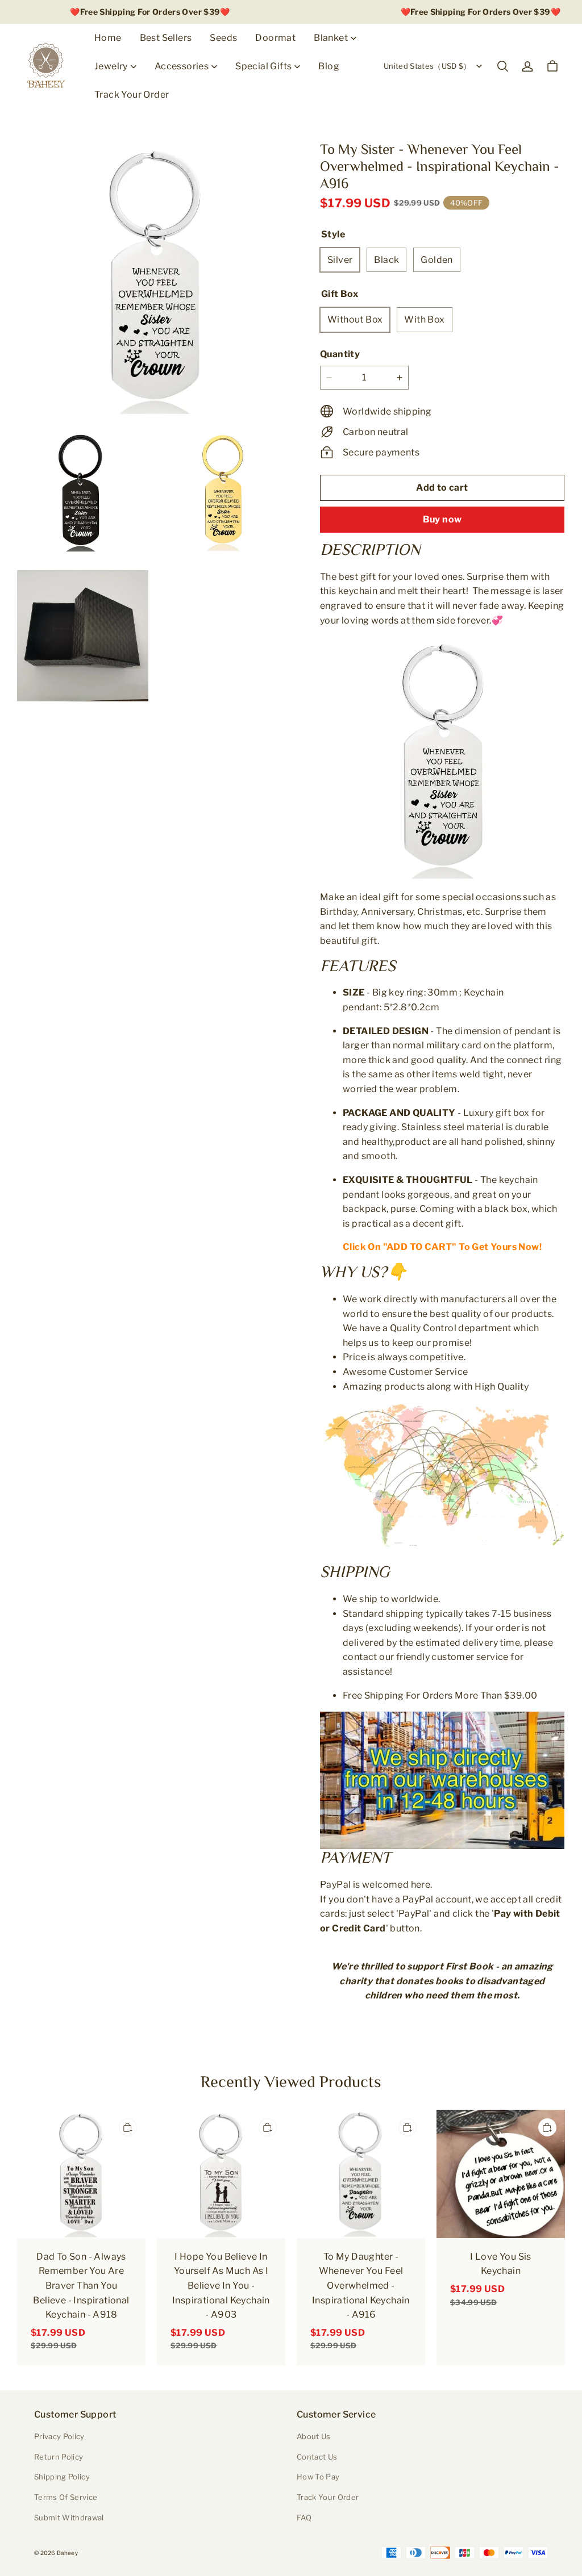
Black (386, 260)
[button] (502, 66)
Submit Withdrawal (69, 2518)
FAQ (304, 2518)
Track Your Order (132, 95)
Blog (329, 66)
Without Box (355, 319)
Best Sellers (166, 38)
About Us (314, 2436)
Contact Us (317, 2457)
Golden (436, 260)
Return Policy (59, 2457)
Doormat (275, 38)
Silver (340, 260)
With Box (424, 319)
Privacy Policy (59, 2436)
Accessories (182, 66)
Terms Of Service (66, 2497)
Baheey (67, 2553)
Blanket (331, 38)
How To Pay (318, 2477)
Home (108, 38)
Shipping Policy (62, 2477)
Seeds (223, 38)
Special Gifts (263, 66)
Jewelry (111, 66)
